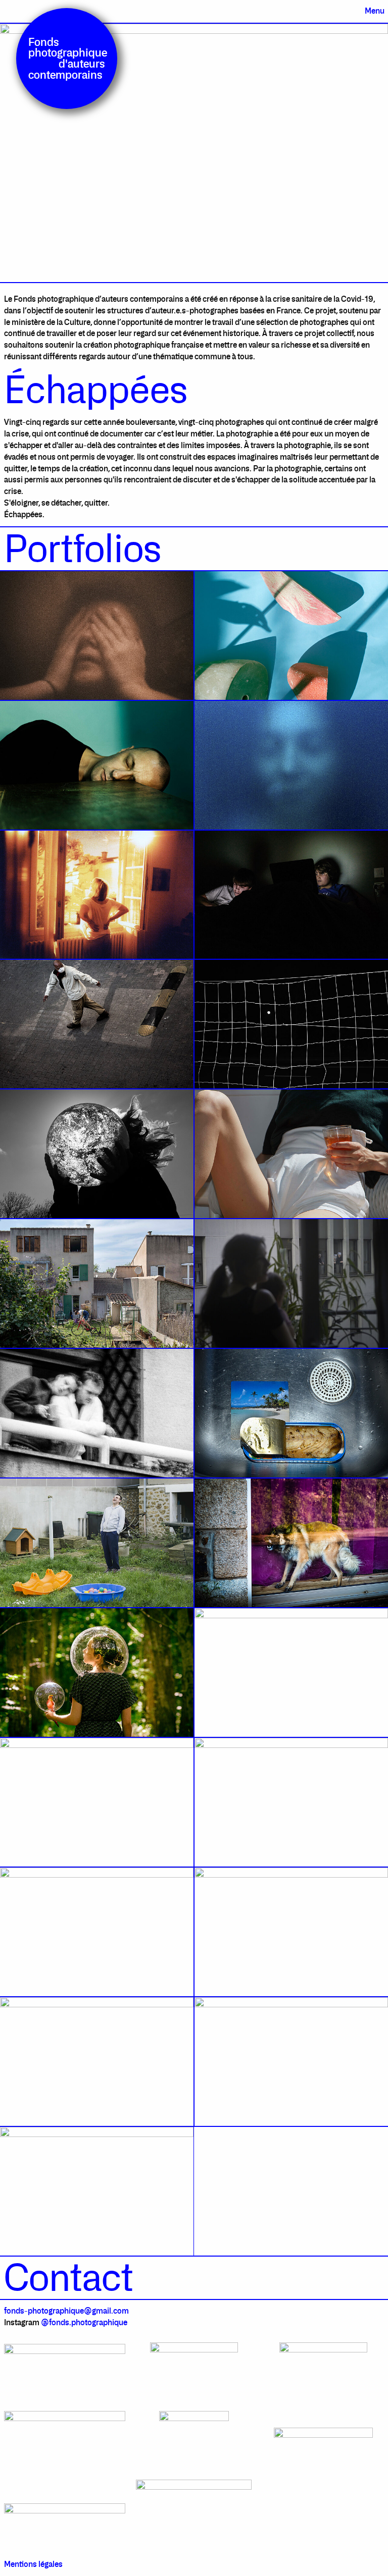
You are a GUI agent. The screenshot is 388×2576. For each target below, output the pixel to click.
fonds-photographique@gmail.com (66, 2311)
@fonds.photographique (83, 2322)
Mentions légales (33, 2564)
